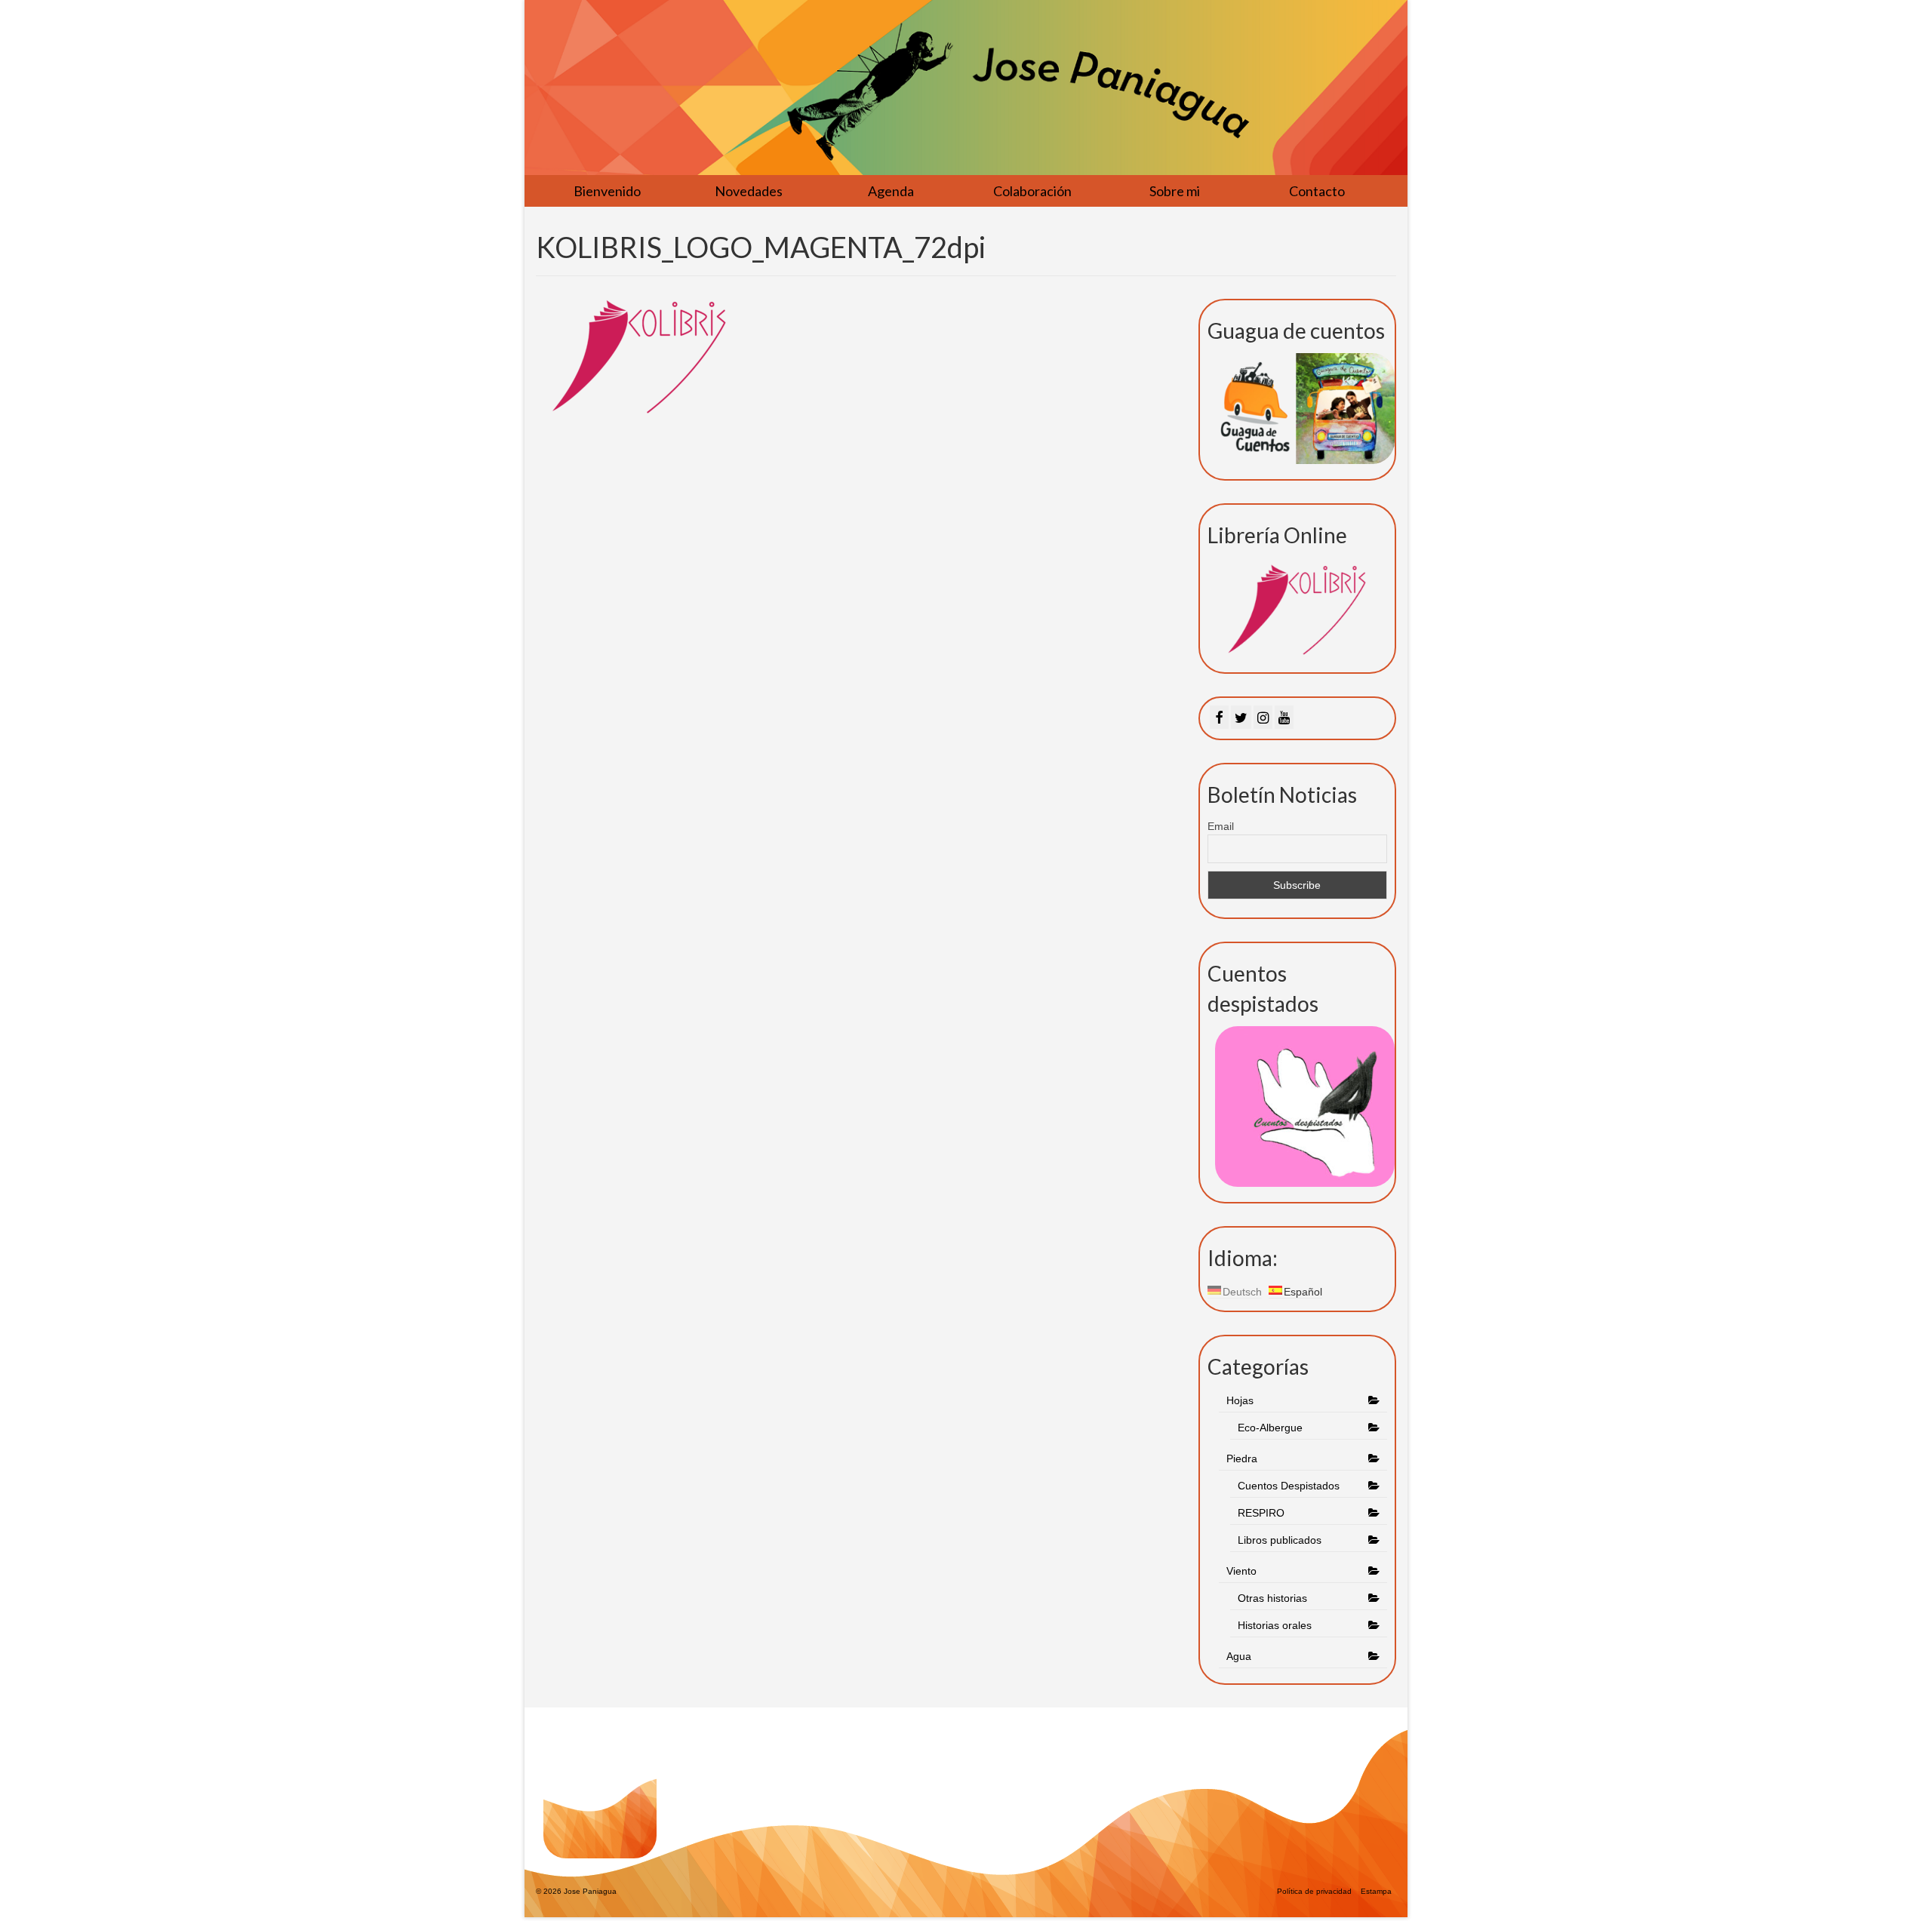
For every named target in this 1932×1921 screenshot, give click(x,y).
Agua (1240, 1656)
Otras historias (1272, 1598)
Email (1221, 826)
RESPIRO (1261, 1513)
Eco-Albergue (1270, 1428)
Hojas (1240, 1400)
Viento (1241, 1571)
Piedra (1242, 1458)
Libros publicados (1280, 1540)
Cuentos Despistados (1289, 1486)
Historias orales (1275, 1625)
